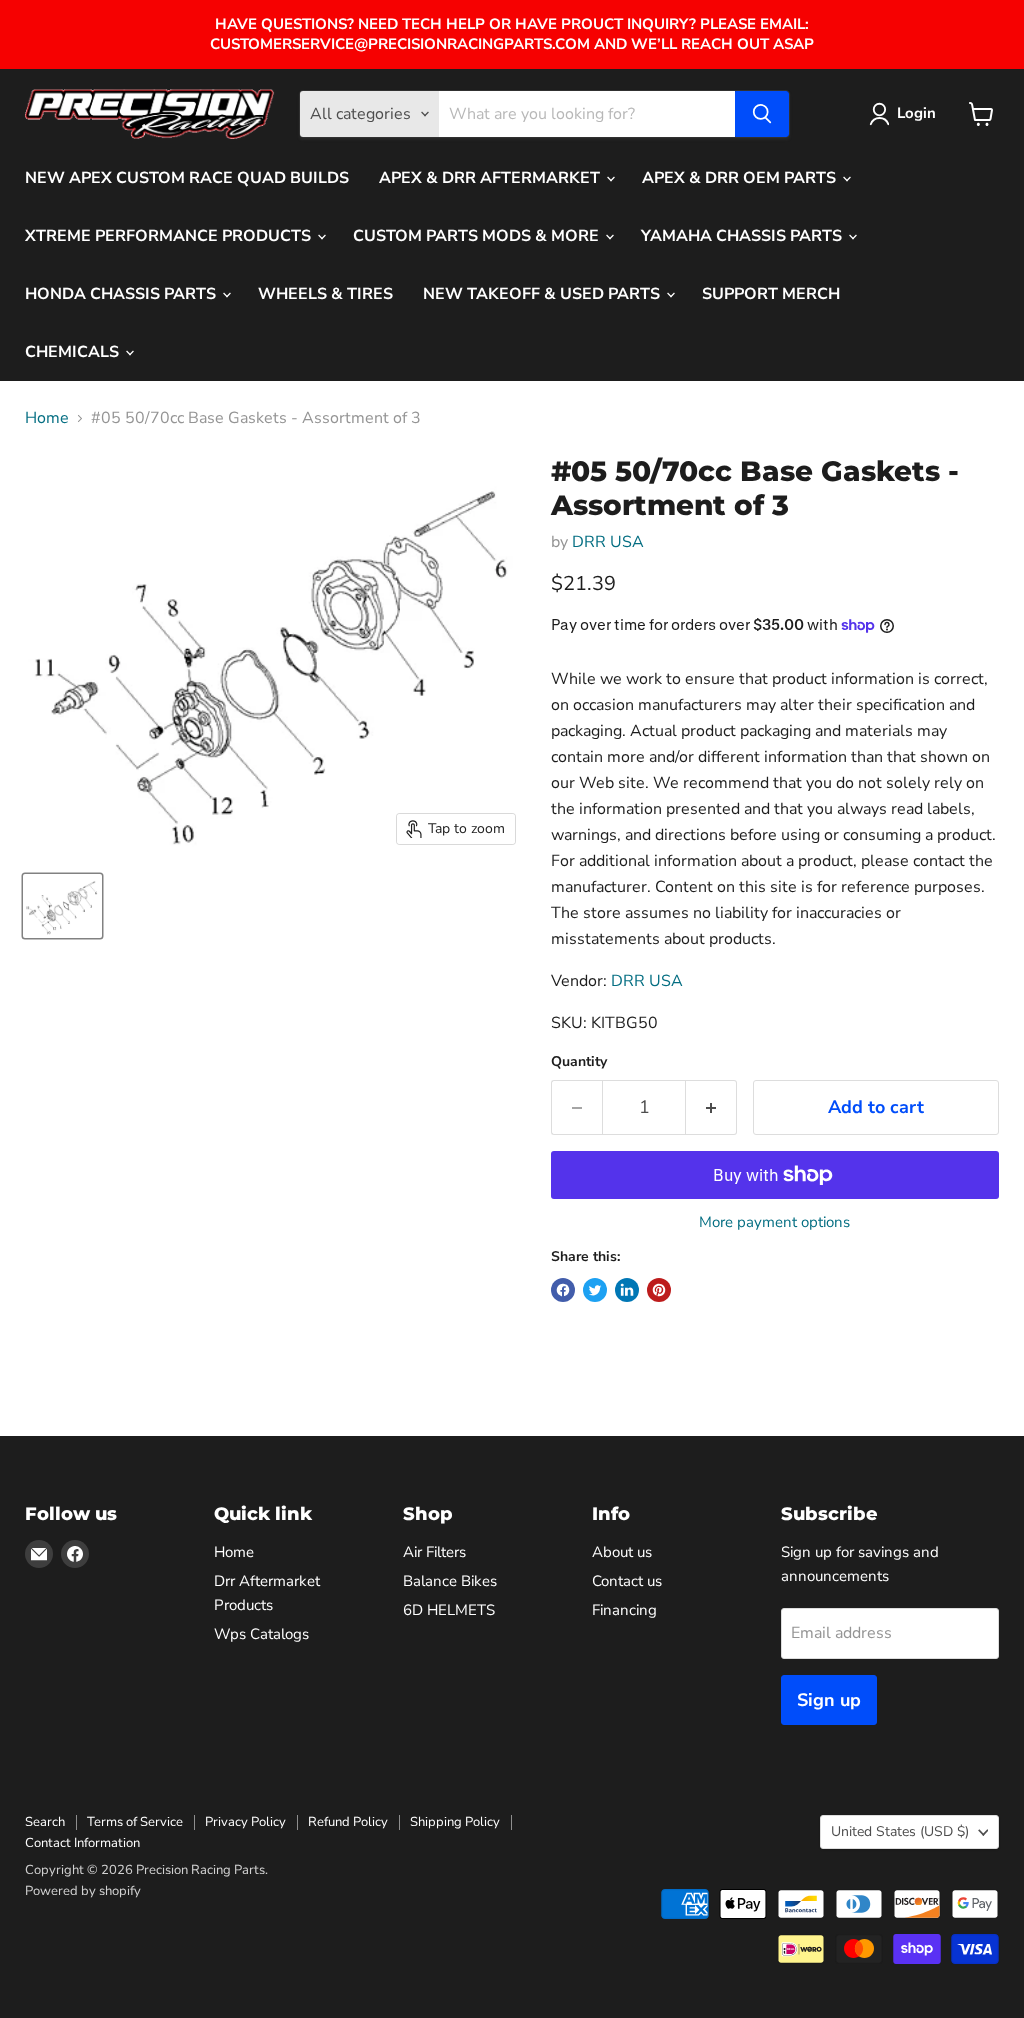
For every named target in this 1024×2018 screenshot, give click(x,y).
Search (45, 1822)
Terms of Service (135, 1822)
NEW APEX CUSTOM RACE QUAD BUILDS (187, 178)
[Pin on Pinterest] (659, 1290)
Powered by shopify (83, 1891)
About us (622, 1552)
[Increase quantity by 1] (711, 1107)
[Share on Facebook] (563, 1290)
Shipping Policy (455, 1822)
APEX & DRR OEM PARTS (741, 178)
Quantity (579, 1062)
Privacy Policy (245, 1822)
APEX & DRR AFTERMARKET (491, 178)
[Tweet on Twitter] (595, 1290)
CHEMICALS (74, 352)
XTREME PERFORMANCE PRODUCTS (170, 236)
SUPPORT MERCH (771, 294)
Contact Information (82, 1843)
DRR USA (608, 542)
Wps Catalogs (261, 1634)
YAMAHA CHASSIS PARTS (743, 236)
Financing (624, 1610)
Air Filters (434, 1552)
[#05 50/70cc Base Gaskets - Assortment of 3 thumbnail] (62, 906)
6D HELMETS (449, 1610)
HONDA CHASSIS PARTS (122, 294)
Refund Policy (348, 1822)
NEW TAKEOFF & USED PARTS (543, 294)
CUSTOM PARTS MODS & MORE (478, 236)
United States (900, 1831)
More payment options (774, 1222)
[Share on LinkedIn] (627, 1290)
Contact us (627, 1581)
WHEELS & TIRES (325, 294)
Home (47, 418)
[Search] (762, 114)
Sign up (829, 1700)
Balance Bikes (450, 1581)
